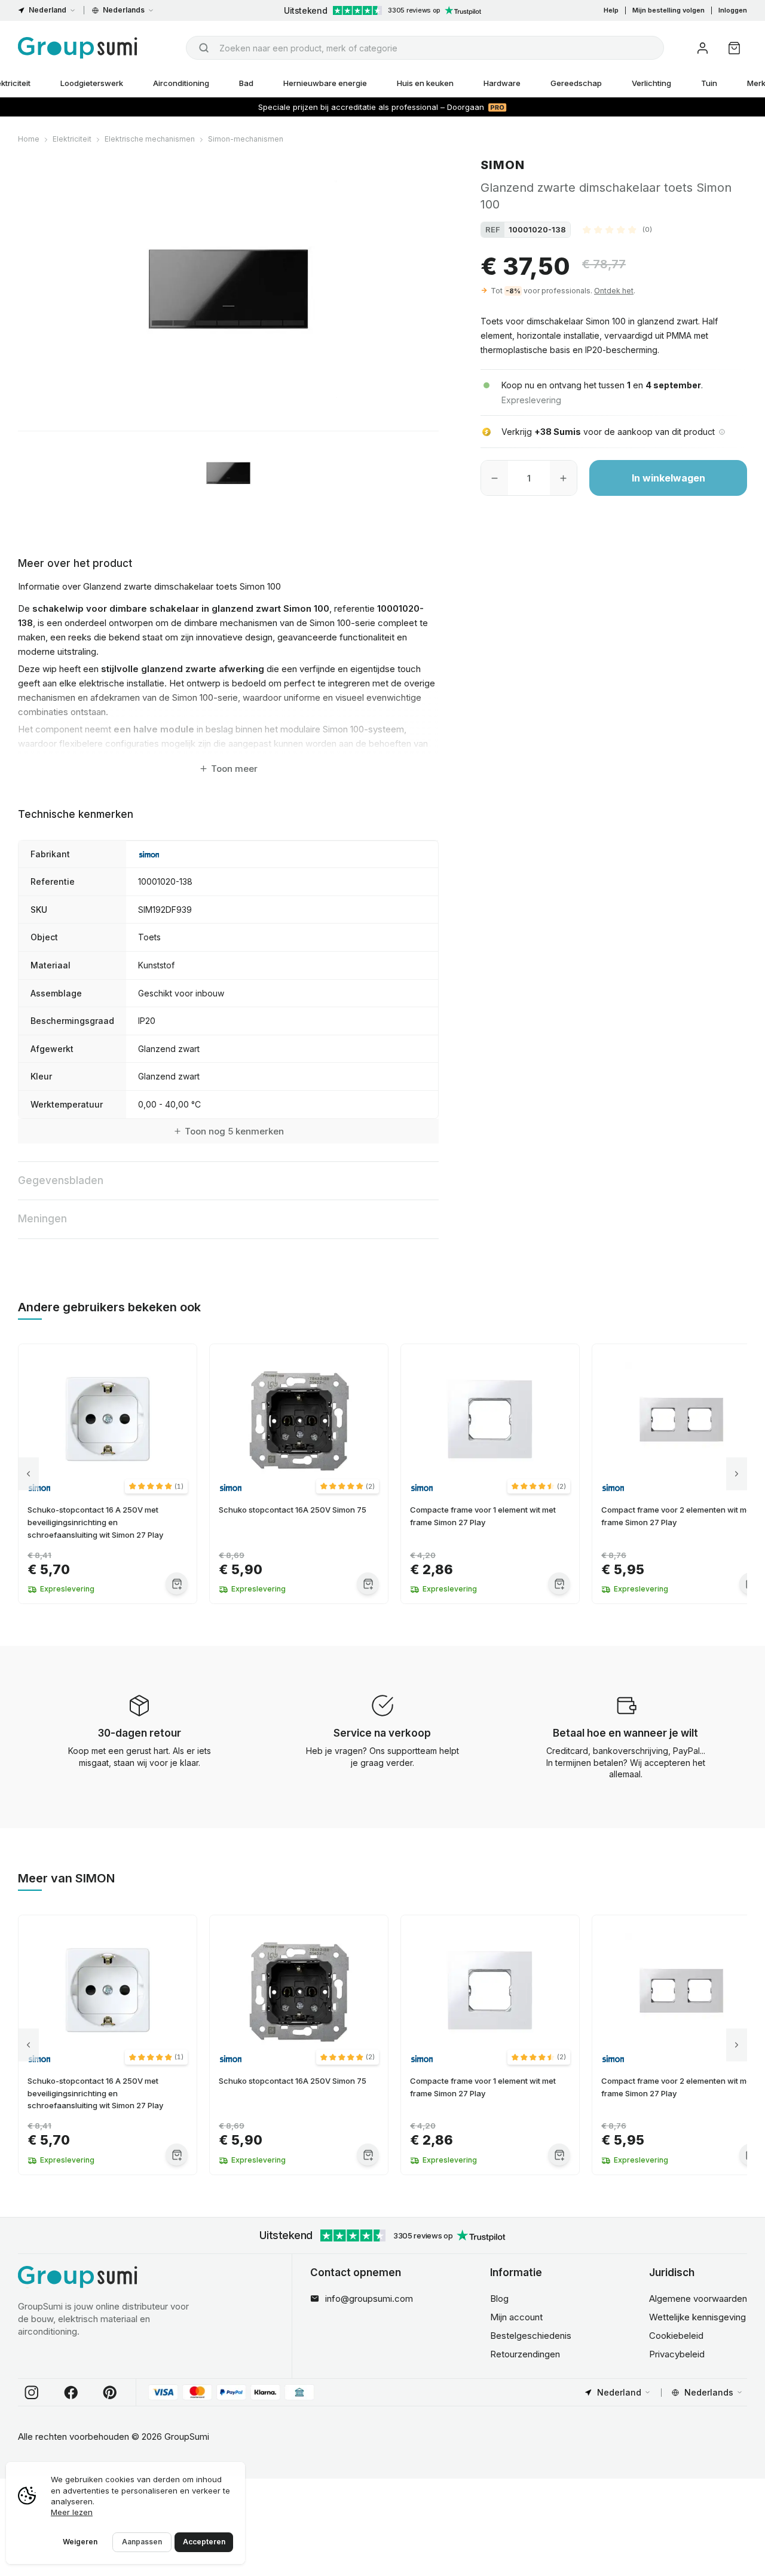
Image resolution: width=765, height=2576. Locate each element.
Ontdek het (614, 291)
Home (29, 139)
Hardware (502, 83)
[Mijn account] (703, 48)
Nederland (48, 10)
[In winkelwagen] (177, 1583)
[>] (737, 1474)
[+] (563, 478)
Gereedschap (576, 83)
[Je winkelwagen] (734, 48)
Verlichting (651, 83)
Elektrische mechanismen (150, 139)
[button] (617, 229)
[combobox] (425, 48)
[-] (495, 478)
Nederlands (124, 10)
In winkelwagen (668, 478)
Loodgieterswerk (92, 83)
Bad (246, 83)
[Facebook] (71, 2393)
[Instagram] (32, 2393)
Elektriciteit (72, 139)
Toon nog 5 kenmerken (234, 1131)
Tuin (709, 83)
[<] (28, 1474)
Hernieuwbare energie (325, 83)
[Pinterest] (110, 2393)
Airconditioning (181, 83)
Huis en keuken (425, 83)
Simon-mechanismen (246, 139)
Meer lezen (72, 2512)
